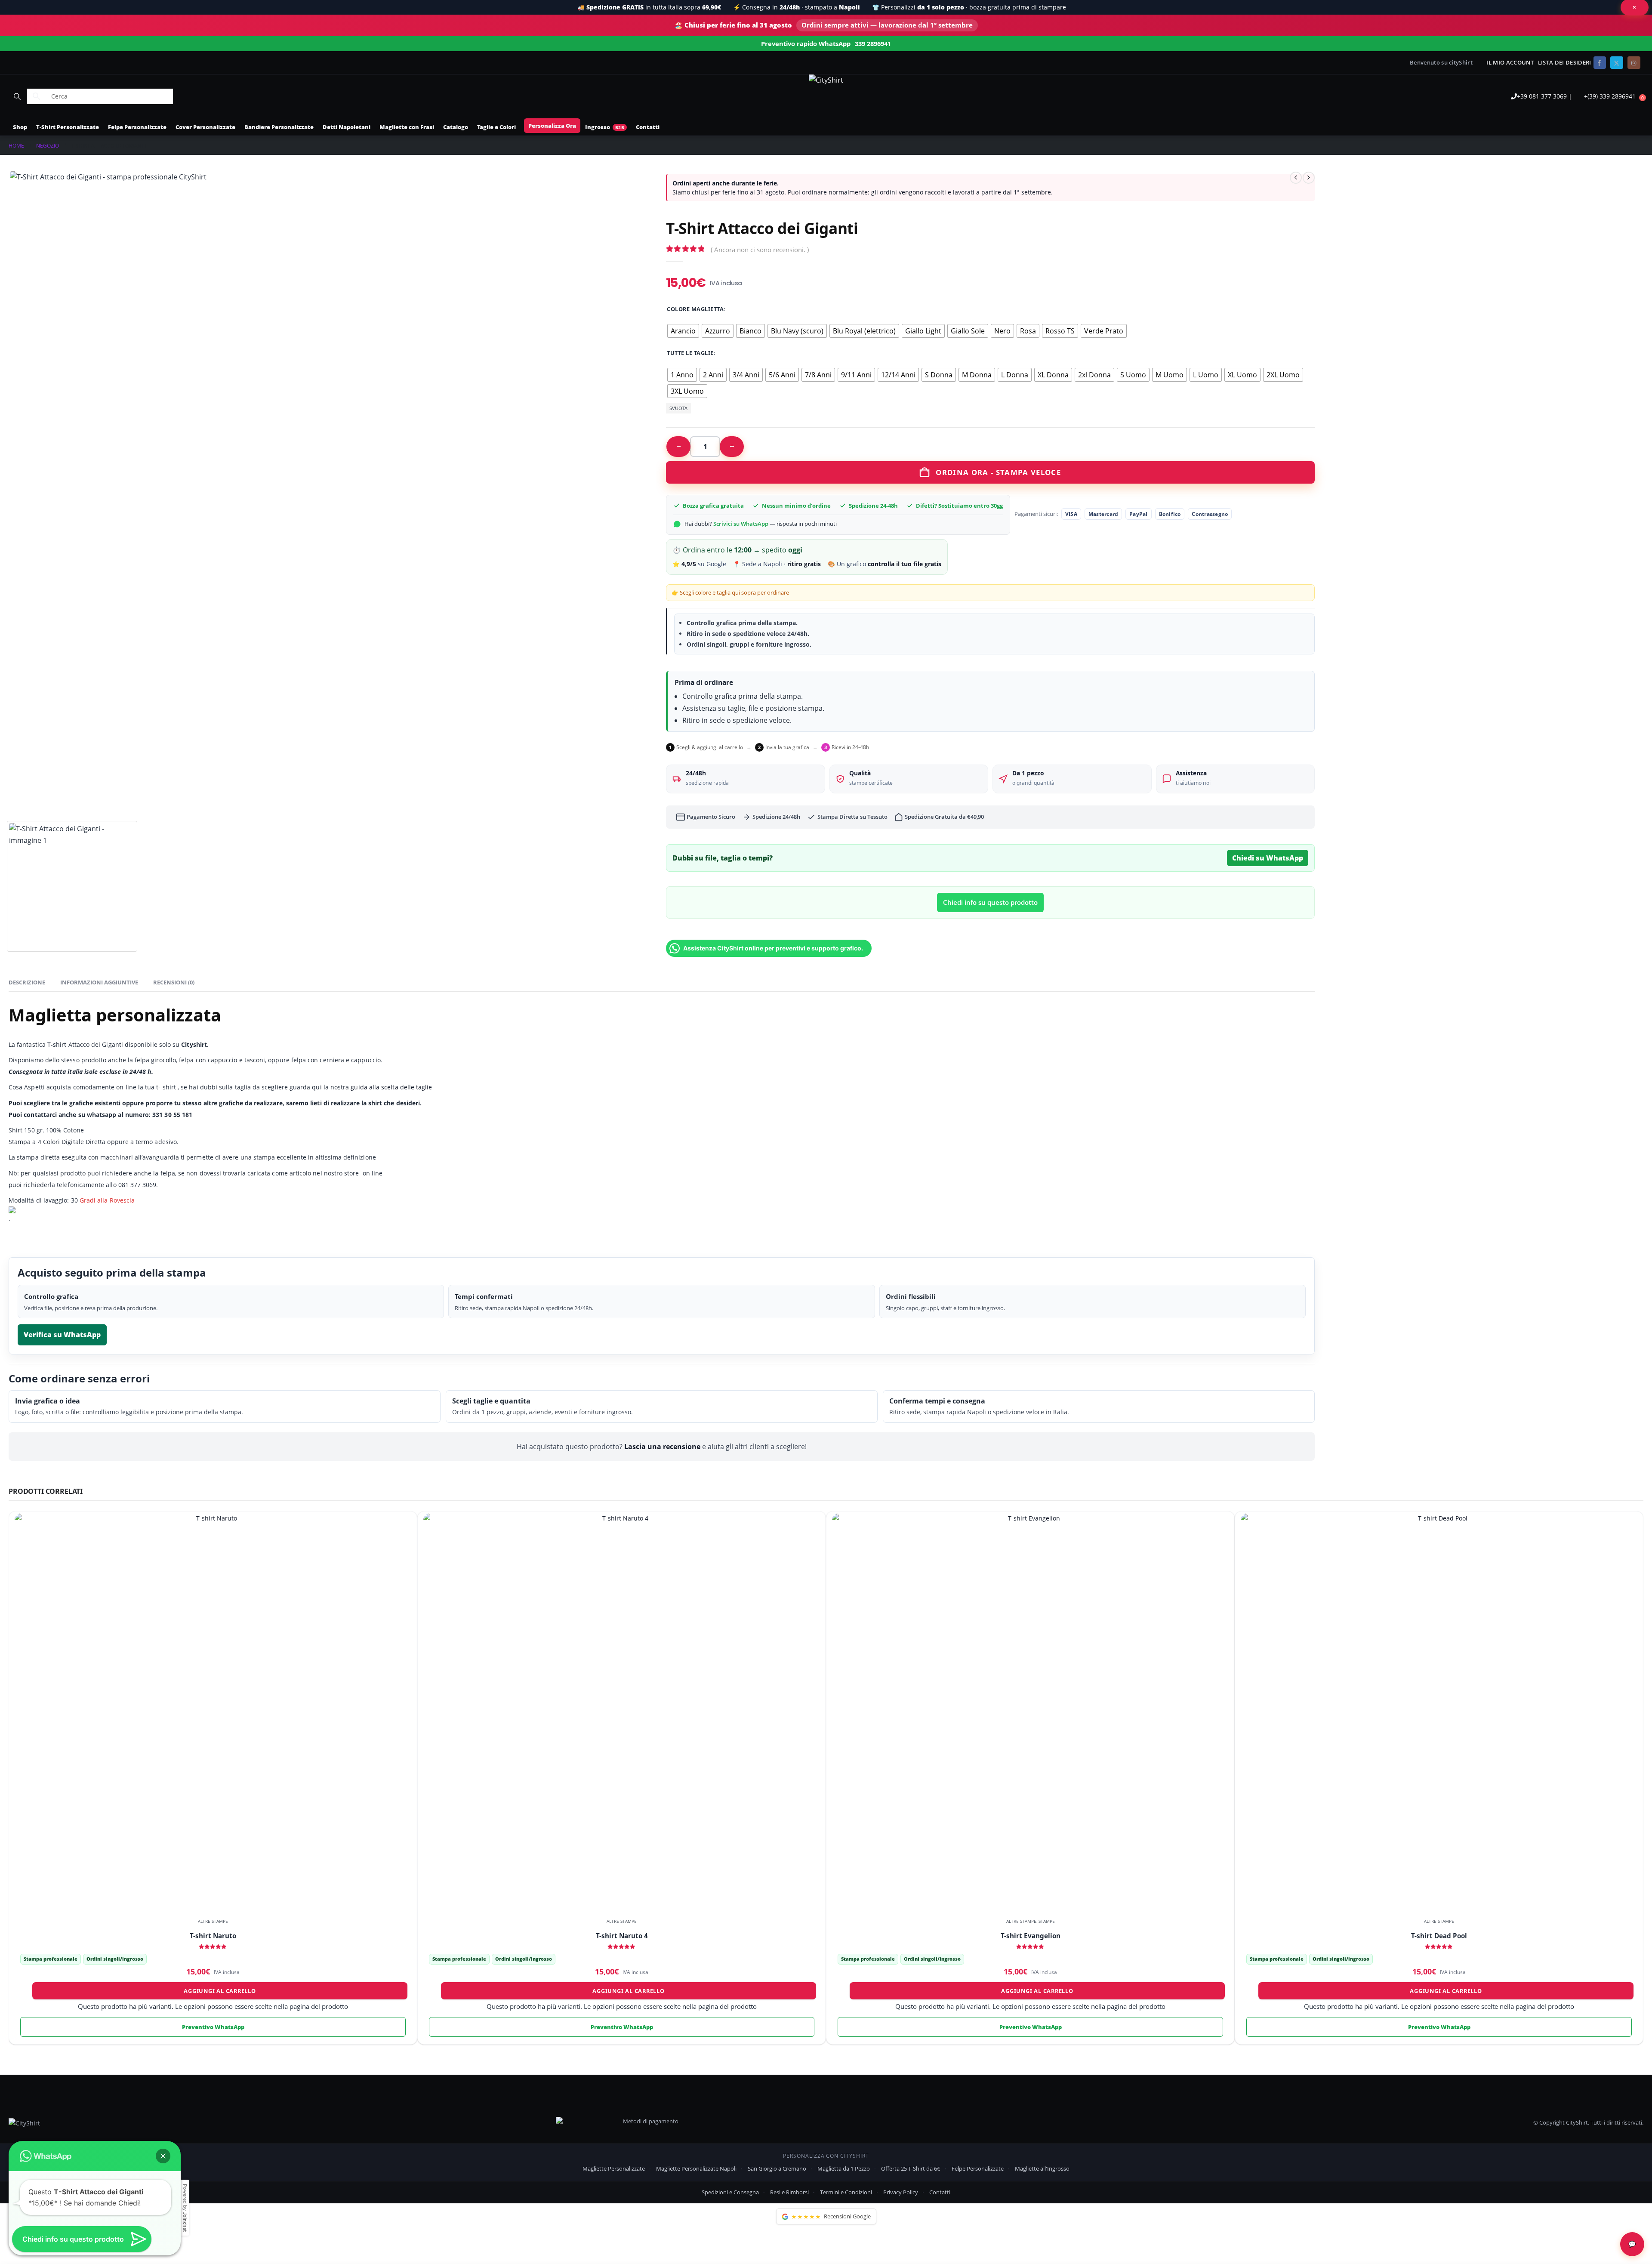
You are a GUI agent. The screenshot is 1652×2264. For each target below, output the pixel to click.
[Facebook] (1600, 63)
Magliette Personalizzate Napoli (696, 2168)
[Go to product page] (213, 1711)
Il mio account (1510, 63)
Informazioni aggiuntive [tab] (99, 982)
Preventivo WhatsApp (213, 2027)
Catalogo (456, 127)
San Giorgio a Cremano (777, 2168)
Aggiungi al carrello (220, 1991)
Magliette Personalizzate (614, 2168)
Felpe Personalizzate (137, 127)
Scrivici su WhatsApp (741, 524)
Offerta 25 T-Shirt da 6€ (911, 2168)
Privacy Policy (901, 2192)
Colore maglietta (695, 309)
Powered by (185, 2208)
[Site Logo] (826, 80)
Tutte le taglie (690, 353)
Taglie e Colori (496, 127)
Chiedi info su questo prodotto (990, 902)
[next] (1309, 178)
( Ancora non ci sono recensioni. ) (760, 250)
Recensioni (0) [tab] (174, 982)
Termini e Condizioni (846, 2192)
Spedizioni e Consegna (730, 2192)
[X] (1617, 63)
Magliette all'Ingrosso (1042, 2168)
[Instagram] (1634, 63)
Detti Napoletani (347, 127)
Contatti (648, 127)
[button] (17, 96)
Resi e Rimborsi (789, 2192)
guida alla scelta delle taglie (390, 1087)
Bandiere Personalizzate (279, 127)
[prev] (1296, 178)
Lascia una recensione (662, 1447)
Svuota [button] (678, 408)
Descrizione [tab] (27, 982)
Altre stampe (213, 1921)
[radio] (683, 331)
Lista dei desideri (1565, 63)
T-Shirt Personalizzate (68, 127)
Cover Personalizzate (205, 127)
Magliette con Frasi (407, 127)
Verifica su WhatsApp (62, 1335)
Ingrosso (598, 127)
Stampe (1047, 1921)
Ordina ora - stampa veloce (998, 472)
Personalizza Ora (552, 126)
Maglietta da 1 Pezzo (844, 2168)
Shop (20, 127)
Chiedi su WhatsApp (1268, 858)
